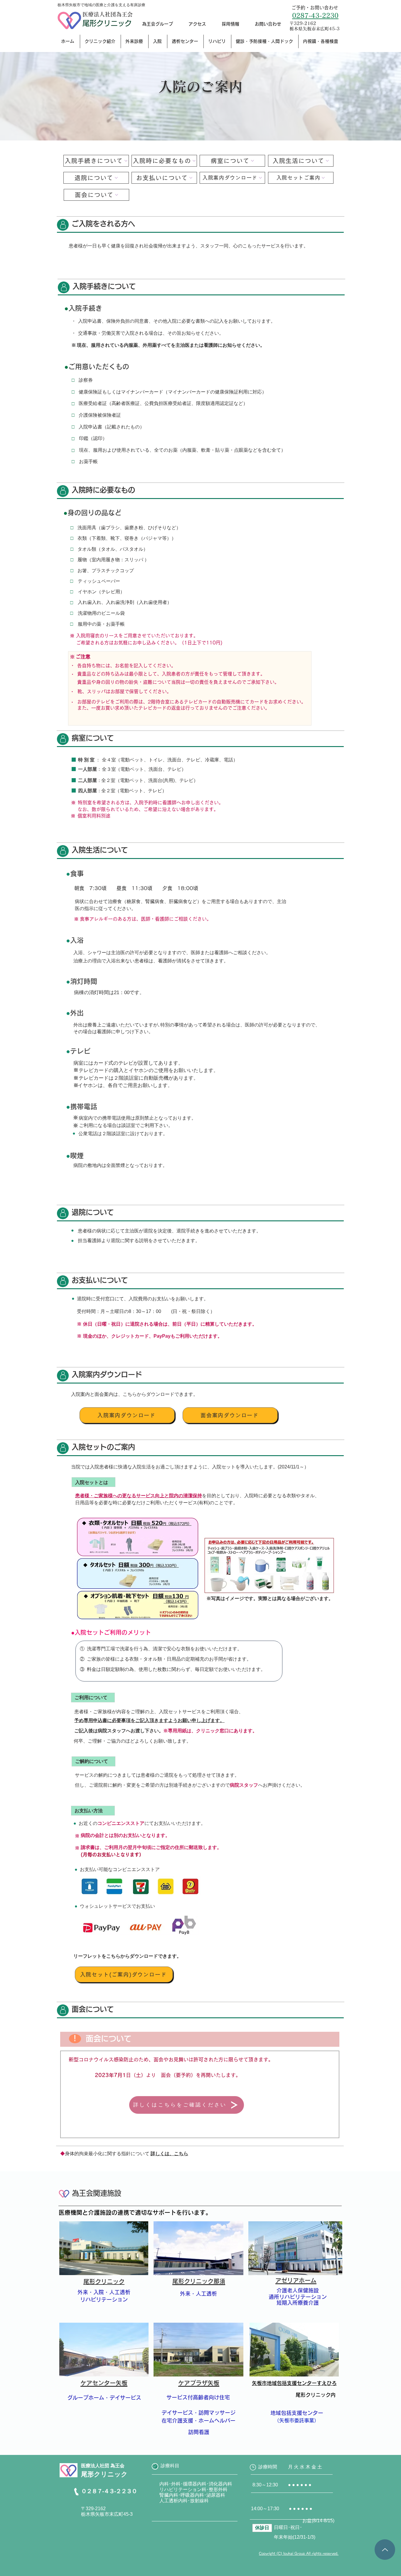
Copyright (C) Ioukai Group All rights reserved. (299, 2553)
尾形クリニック (107, 23)
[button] (100, 41)
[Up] (385, 2550)
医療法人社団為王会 (108, 14)
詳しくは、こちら (169, 2154)
